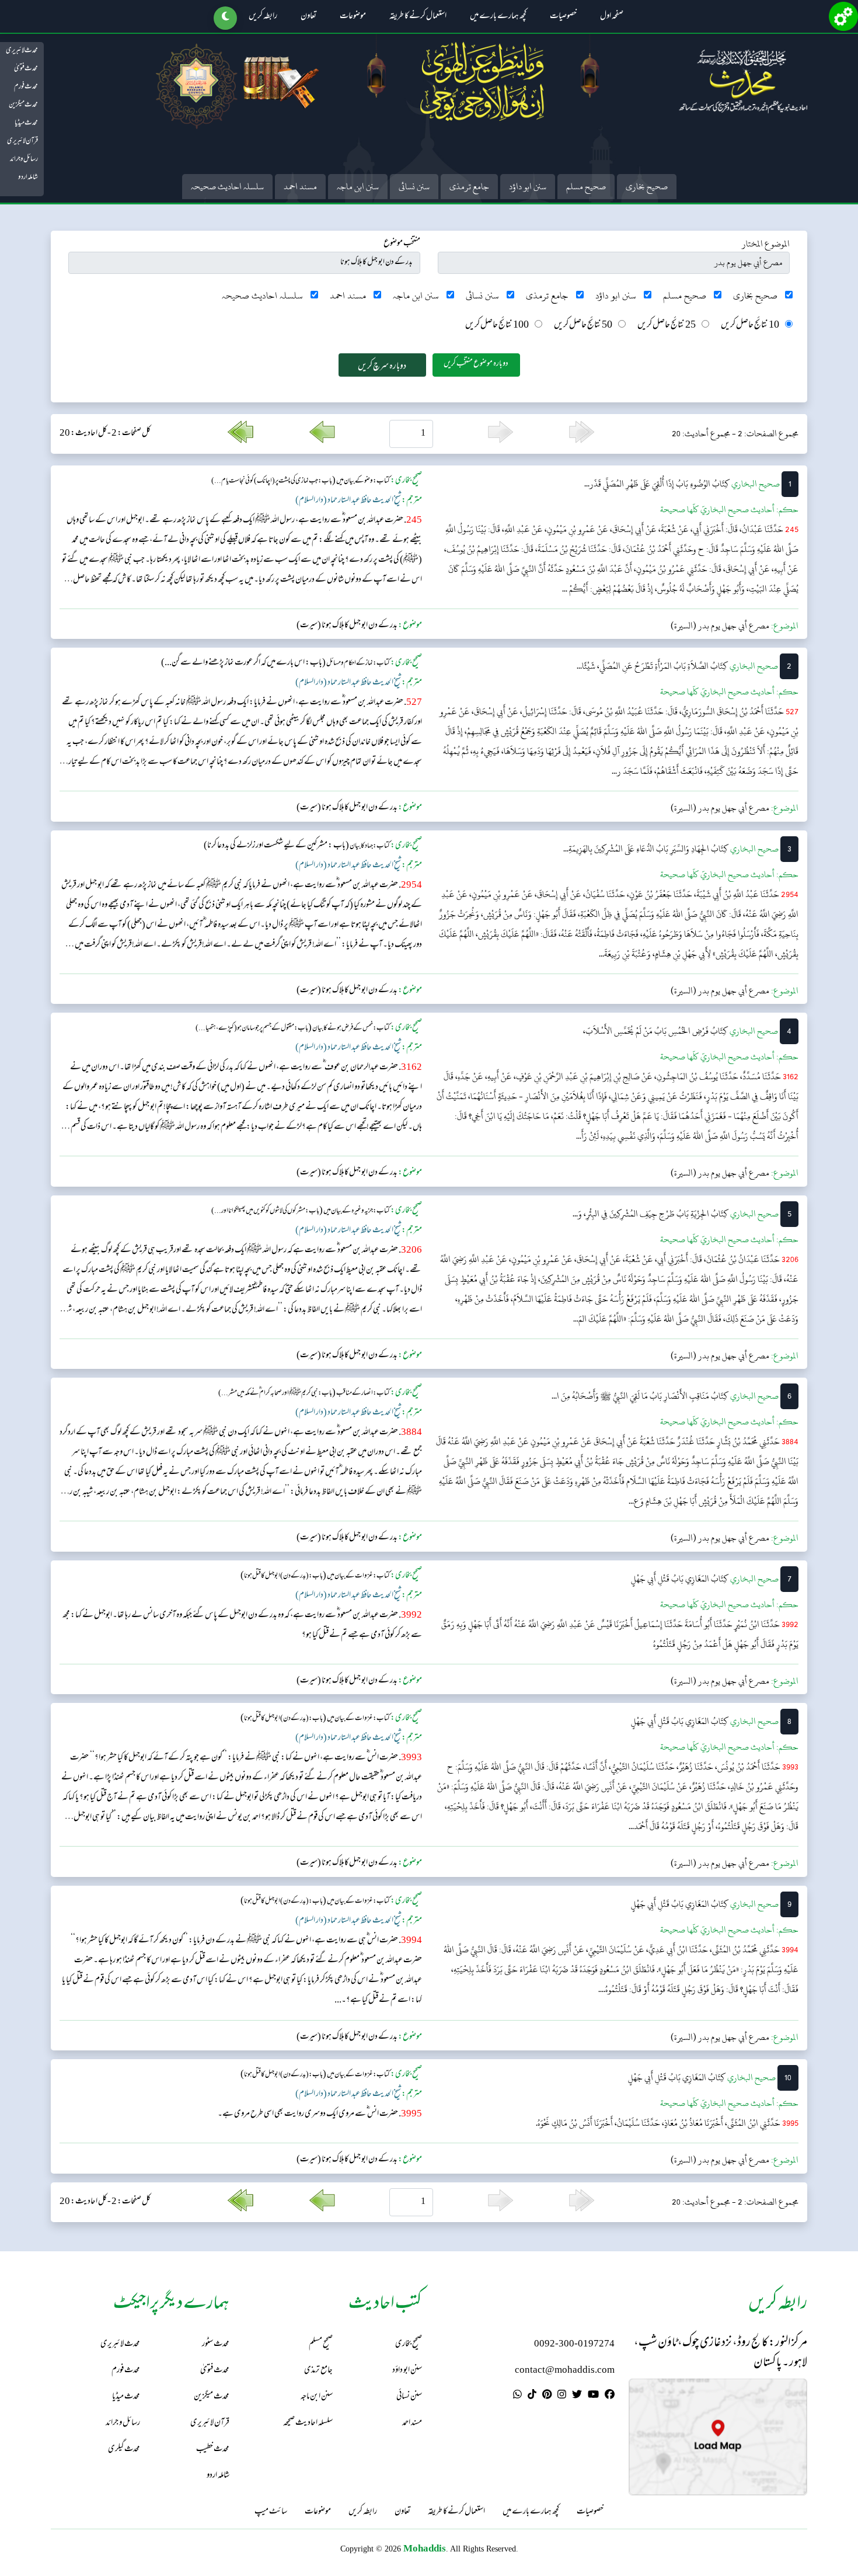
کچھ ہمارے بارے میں (498, 17)
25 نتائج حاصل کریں (667, 326)
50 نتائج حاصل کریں (583, 326)
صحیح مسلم (586, 187)
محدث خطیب (213, 2450)
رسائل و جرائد (24, 159)
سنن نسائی (414, 187)
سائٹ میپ (271, 2512)
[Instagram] (562, 2396)
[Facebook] (610, 2396)
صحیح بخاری (647, 187)
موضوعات (353, 17)
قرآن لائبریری (22, 141)
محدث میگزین (23, 105)
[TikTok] (532, 2396)
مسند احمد (300, 187)
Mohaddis (425, 2548)
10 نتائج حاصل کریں (750, 326)
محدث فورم (26, 87)
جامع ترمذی (469, 187)
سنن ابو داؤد (528, 187)
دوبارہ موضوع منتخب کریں (476, 364)
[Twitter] (577, 2396)
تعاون (308, 17)
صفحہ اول (612, 17)
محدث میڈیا (26, 123)
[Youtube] (593, 2396)
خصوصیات (563, 17)
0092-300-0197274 (574, 2344)
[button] (225, 18)
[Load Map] (718, 2437)
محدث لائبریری (22, 51)
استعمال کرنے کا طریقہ (418, 17)
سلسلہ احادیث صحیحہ (227, 187)
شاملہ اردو (28, 178)
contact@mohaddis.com (565, 2371)
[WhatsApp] (517, 2396)
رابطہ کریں (263, 17)
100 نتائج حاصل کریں (497, 326)
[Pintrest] (547, 2396)
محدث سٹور (216, 2344)
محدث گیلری (124, 2450)
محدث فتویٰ (26, 69)
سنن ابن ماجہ (358, 187)
